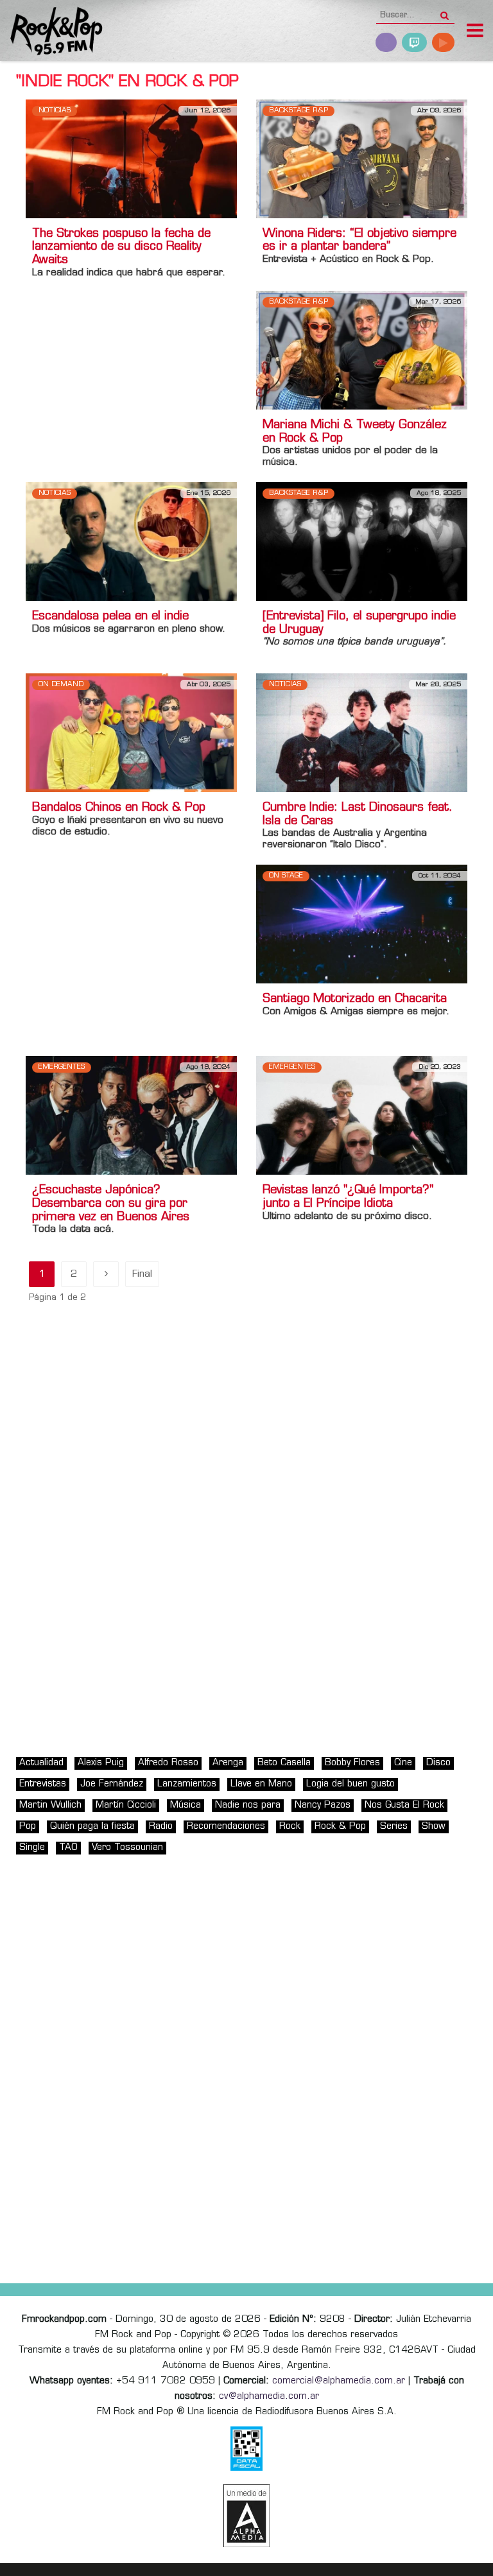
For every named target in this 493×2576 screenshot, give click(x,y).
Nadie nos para (248, 1805)
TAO (68, 1848)
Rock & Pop (340, 1827)
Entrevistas (43, 1784)
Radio (161, 1827)
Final (142, 1275)
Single (32, 1848)
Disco (438, 1763)
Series (394, 1827)
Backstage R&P (298, 111)
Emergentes (62, 1067)
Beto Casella (284, 1763)
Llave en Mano (261, 1784)
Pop (28, 1827)
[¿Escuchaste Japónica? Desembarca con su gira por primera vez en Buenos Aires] (131, 1115)
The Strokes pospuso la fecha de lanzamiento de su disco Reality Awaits (121, 248)
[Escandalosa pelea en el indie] (131, 541)
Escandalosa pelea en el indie (110, 617)
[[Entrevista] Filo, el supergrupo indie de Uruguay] (362, 541)
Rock (290, 1827)
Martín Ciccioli (126, 1805)
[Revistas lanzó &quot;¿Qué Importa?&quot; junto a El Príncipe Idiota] (362, 1115)
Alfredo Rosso (168, 1763)
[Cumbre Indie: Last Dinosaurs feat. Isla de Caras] (362, 733)
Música (186, 1805)
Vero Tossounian (127, 1848)
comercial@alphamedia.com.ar (339, 2381)
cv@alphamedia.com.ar (269, 2397)
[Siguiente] (106, 1274)
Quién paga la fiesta (92, 1827)
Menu (475, 32)
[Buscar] (445, 12)
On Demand (61, 685)
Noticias (55, 111)
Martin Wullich (50, 1805)
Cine (403, 1763)
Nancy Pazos (323, 1805)
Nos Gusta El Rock (404, 1805)
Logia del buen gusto (350, 1784)
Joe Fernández (112, 1784)
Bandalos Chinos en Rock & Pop (119, 808)
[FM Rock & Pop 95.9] (51, 32)
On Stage (286, 876)
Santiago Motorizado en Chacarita (355, 999)
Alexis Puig (101, 1763)
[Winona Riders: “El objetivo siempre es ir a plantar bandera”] (362, 159)
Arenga (228, 1763)
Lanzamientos (187, 1784)
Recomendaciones (226, 1827)
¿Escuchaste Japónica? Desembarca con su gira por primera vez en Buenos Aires (111, 1204)
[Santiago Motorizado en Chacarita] (362, 924)
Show (434, 1827)
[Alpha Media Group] (246, 2516)
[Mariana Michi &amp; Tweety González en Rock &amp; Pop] (362, 350)
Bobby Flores (352, 1763)
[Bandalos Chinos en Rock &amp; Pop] (131, 733)
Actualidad (41, 1763)
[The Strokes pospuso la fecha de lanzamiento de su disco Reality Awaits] (131, 159)
